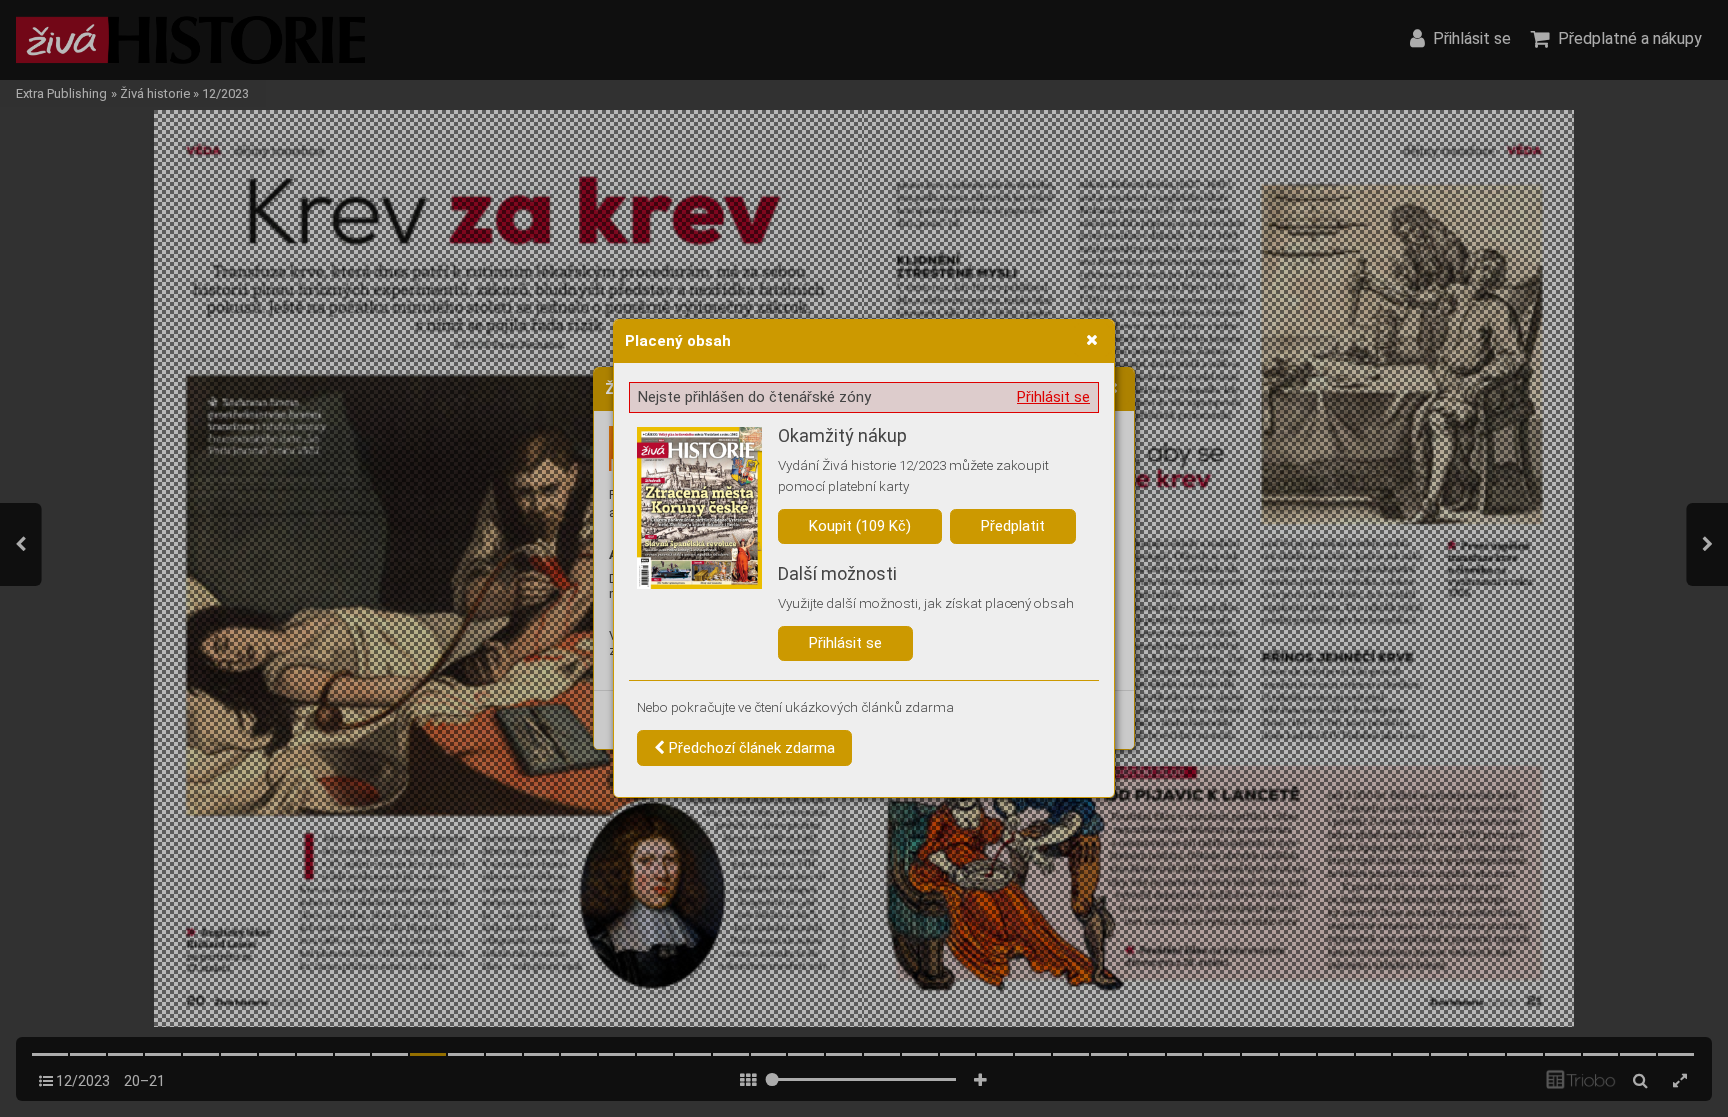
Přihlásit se (1053, 397)
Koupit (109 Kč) (860, 526)
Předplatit (1013, 526)
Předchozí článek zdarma (750, 748)
